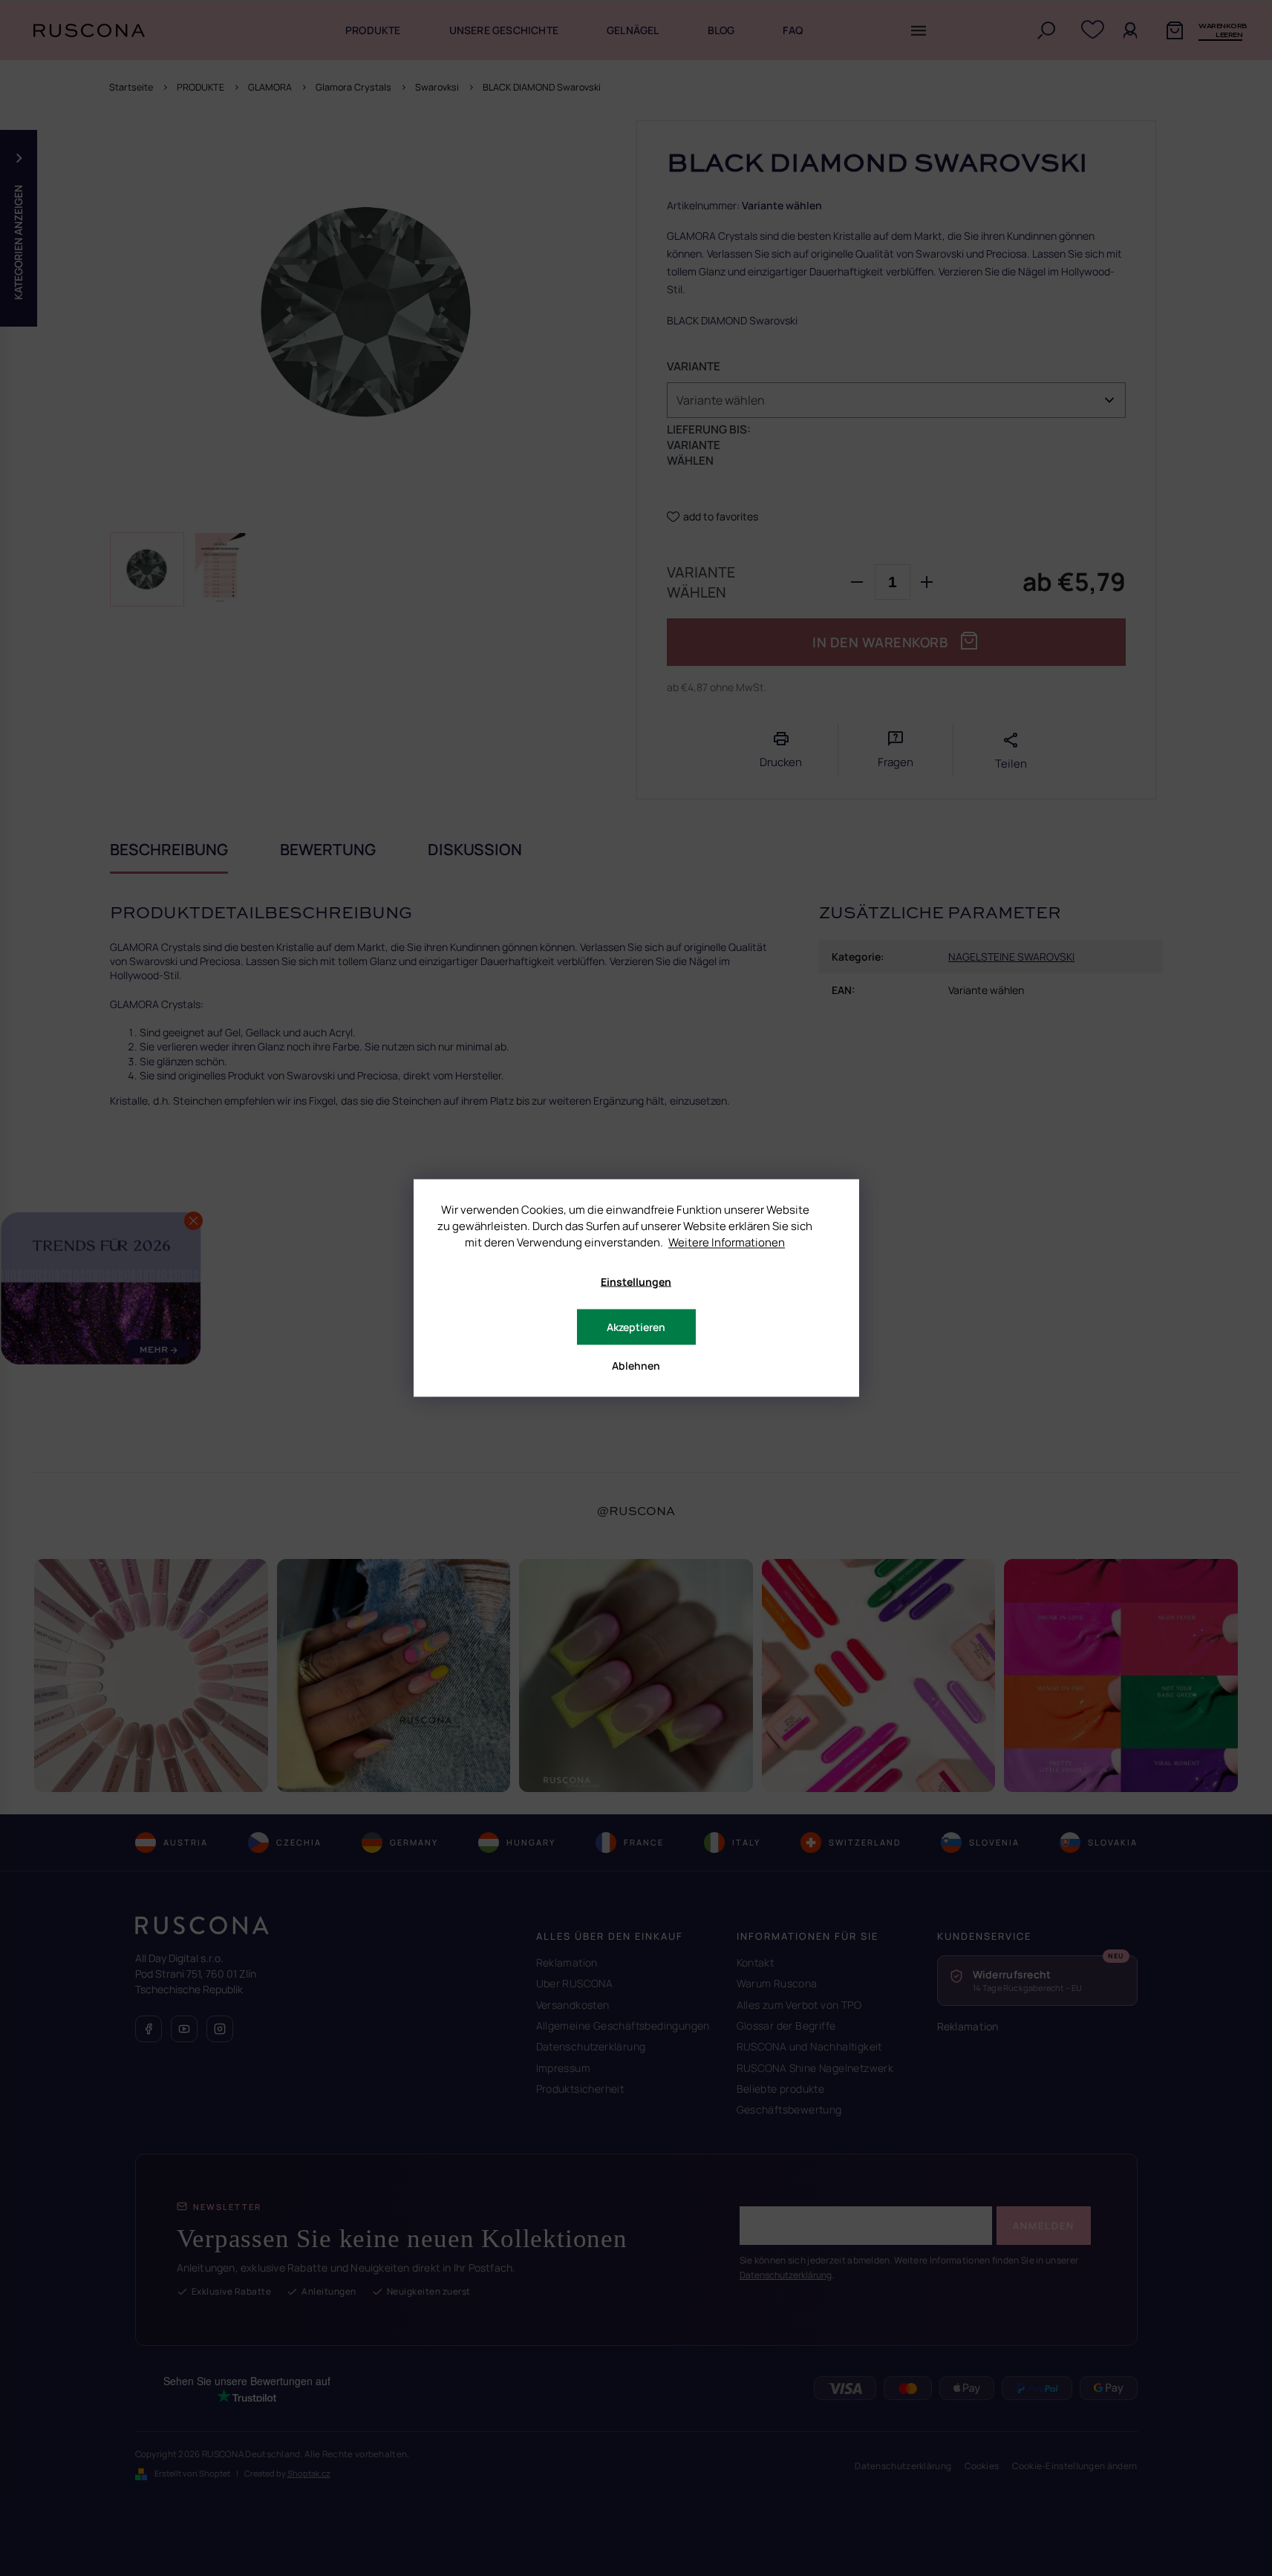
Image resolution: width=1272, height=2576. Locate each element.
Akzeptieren (636, 1327)
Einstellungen (636, 1282)
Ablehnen (636, 1366)
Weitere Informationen (727, 1242)
